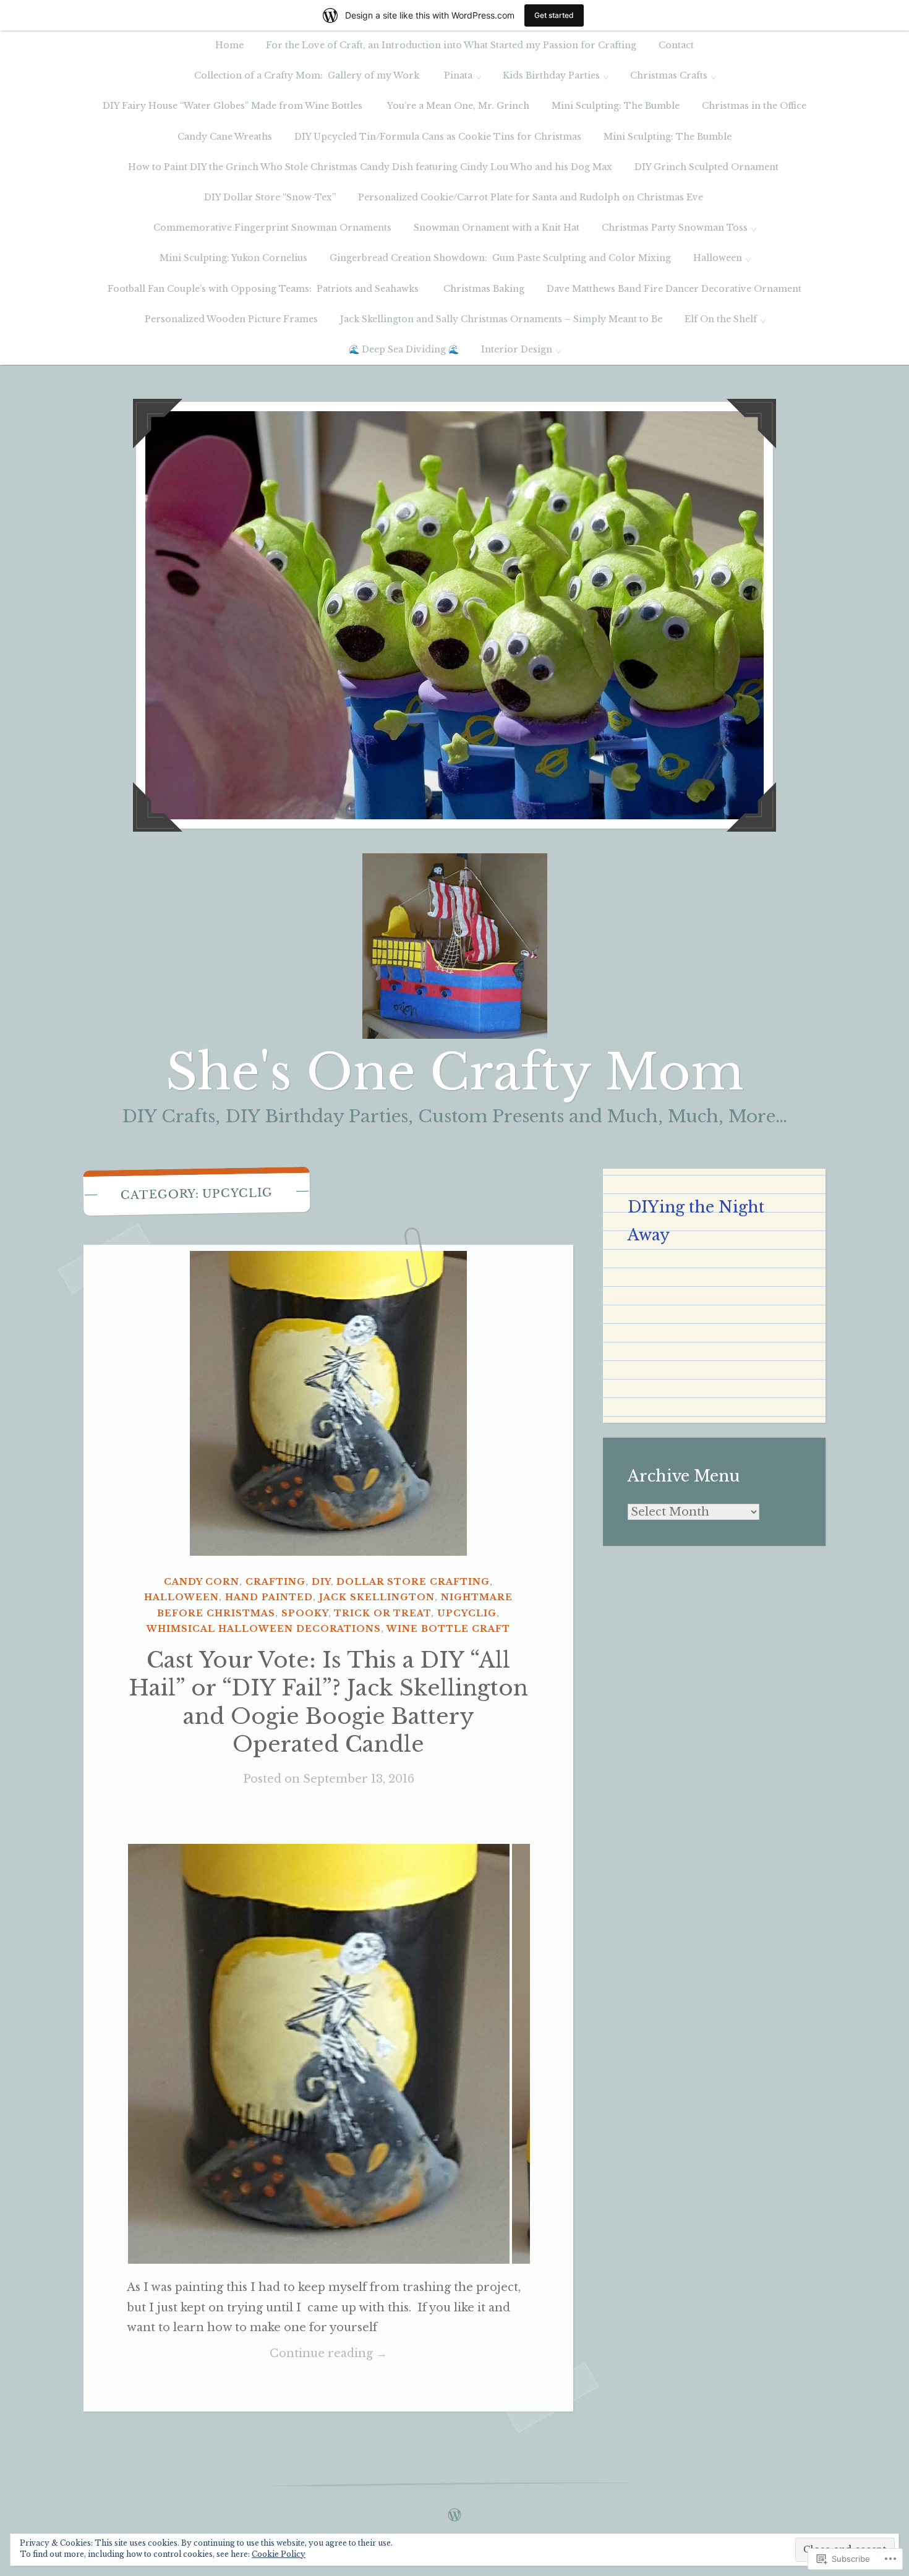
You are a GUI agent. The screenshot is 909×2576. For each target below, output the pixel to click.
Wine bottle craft (448, 1629)
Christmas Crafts (669, 75)
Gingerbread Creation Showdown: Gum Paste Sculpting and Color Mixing (500, 258)
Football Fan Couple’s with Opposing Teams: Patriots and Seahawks (264, 289)
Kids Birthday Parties (551, 75)
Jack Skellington (377, 1597)
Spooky (305, 1613)
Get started (554, 15)
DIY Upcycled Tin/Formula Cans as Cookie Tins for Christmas (438, 137)
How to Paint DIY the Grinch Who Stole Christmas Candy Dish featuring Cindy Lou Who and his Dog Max (370, 167)
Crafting (275, 1582)
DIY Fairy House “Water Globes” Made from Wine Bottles (234, 106)
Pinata (458, 75)
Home (229, 45)
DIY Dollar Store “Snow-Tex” (270, 197)
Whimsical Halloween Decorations (264, 1629)
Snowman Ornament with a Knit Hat (497, 228)
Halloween (718, 258)
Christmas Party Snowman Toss (675, 228)
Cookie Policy (279, 2554)
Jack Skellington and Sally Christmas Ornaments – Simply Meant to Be (501, 319)
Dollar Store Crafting (413, 1582)
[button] (319, 2054)
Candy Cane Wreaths (225, 137)
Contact (676, 45)
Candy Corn (202, 1582)
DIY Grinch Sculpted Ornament (708, 167)
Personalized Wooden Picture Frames (231, 319)
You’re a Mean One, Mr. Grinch (458, 106)
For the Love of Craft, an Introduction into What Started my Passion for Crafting (451, 45)
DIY (321, 1582)
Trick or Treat (382, 1613)
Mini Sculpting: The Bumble (616, 106)
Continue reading (257, 2355)
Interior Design (517, 349)
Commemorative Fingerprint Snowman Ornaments (272, 228)
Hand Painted (269, 1597)
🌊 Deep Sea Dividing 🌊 (404, 349)
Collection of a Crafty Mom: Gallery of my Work (308, 75)
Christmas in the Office (754, 106)
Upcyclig (467, 1613)
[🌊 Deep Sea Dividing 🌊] (454, 2512)
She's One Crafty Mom (455, 1072)
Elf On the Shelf (721, 319)
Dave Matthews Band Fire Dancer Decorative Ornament (674, 289)
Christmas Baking (484, 289)
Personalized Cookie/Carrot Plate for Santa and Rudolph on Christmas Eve (532, 197)
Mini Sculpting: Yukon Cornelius (233, 258)
